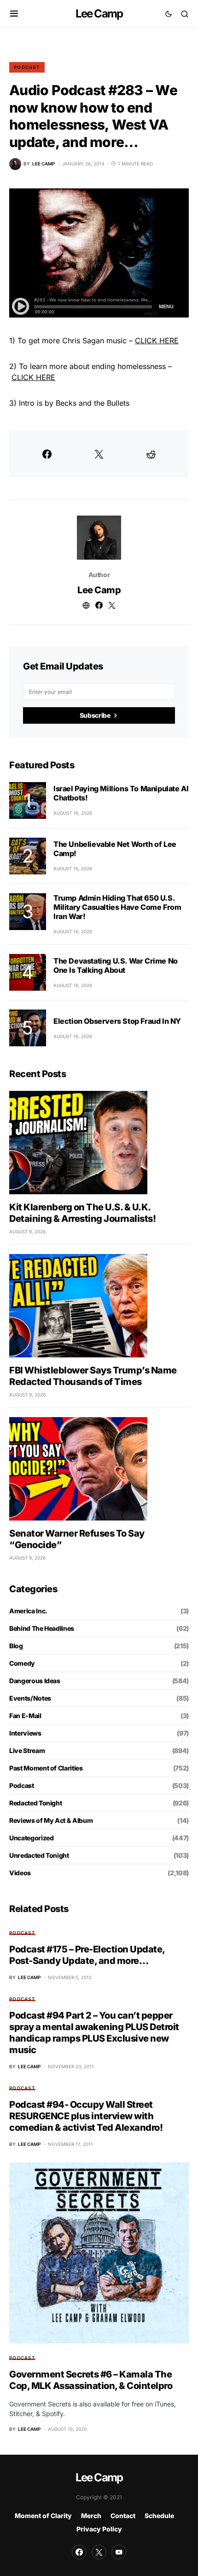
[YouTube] (119, 2552)
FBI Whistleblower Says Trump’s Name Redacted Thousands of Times (93, 1376)
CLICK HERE (157, 340)
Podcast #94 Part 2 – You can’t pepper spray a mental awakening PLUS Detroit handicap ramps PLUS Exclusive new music (94, 2033)
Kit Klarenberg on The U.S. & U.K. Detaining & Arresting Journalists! (82, 1213)
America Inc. (28, 1611)
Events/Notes (30, 1698)
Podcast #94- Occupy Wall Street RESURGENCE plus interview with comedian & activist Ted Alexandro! (86, 2116)
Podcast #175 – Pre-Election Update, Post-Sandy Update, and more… (87, 1955)
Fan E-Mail (25, 1716)
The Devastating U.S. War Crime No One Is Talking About (116, 965)
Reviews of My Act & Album (51, 1820)
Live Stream (27, 1750)
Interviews (25, 1733)
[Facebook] (79, 2552)
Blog (16, 1646)
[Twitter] (99, 2552)
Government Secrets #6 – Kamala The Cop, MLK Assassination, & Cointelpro (91, 2380)
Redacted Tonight (35, 1803)
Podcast (27, 67)
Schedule (159, 2516)
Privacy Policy (99, 2529)
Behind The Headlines (42, 1628)
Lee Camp (99, 14)
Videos (20, 1873)
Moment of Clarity (43, 2516)
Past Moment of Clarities (46, 1768)
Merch (91, 2516)
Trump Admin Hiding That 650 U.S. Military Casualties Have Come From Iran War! (117, 907)
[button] (14, 14)
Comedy (22, 1663)
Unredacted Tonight (39, 1855)
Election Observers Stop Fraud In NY (117, 1021)
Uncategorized (31, 1838)
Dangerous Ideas (35, 1681)
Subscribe (95, 715)
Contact (123, 2516)
